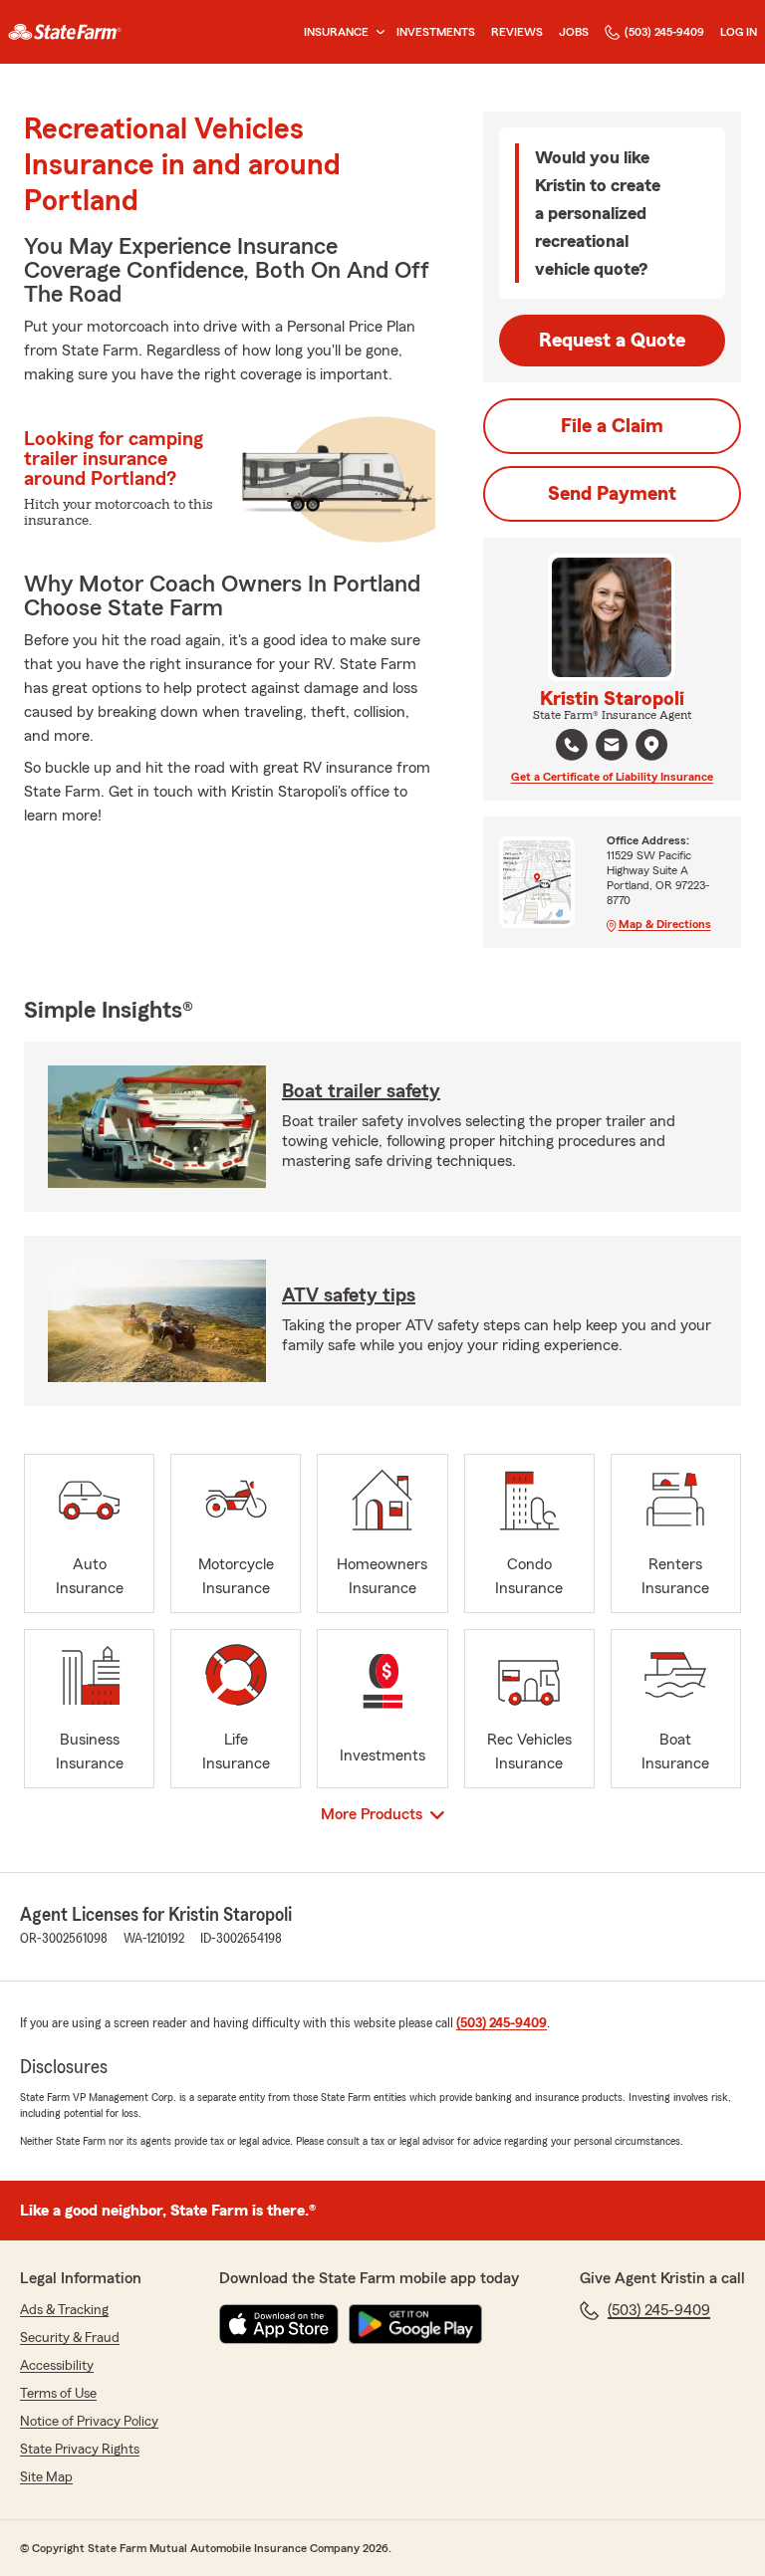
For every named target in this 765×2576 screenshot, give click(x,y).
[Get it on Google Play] (415, 2324)
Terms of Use (58, 2394)
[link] (65, 32)
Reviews (517, 32)
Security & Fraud (70, 2338)
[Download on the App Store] (279, 2324)
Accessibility (57, 2366)
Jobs (574, 32)
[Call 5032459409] (572, 745)
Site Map (46, 2477)
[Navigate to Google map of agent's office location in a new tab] (651, 745)
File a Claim (612, 426)
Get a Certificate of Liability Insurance (612, 777)
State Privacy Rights (80, 2450)
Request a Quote (612, 341)
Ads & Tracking (64, 2310)
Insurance (336, 32)
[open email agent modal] (612, 747)
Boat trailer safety (361, 1091)
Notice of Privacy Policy (89, 2422)
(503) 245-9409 (664, 32)
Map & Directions (665, 924)
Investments (436, 32)
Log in (739, 32)
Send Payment (612, 494)
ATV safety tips (349, 1295)
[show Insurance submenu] (377, 32)
